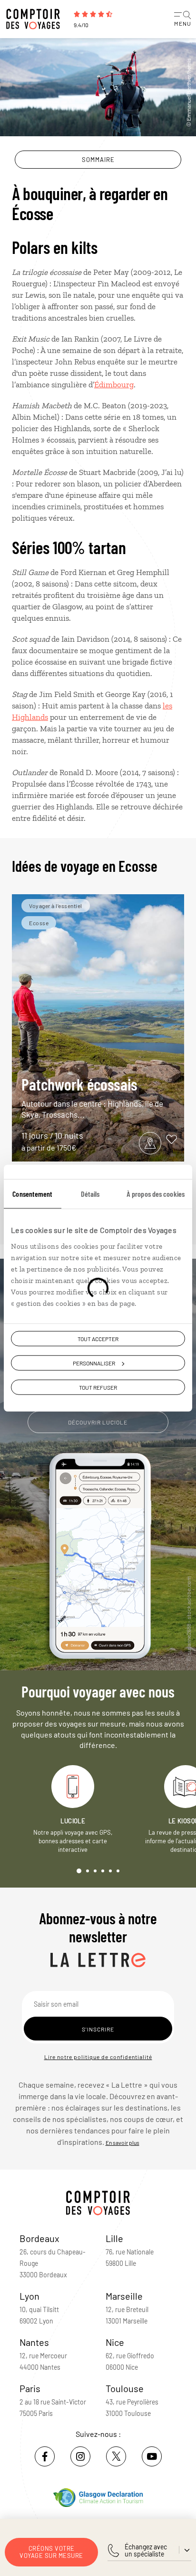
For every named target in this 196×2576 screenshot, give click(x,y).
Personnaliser (94, 1363)
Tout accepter (98, 1338)
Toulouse (125, 2388)
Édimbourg (114, 384)
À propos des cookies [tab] (156, 1193)
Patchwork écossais (92, 1097)
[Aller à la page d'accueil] (36, 19)
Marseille (124, 2296)
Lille (114, 2238)
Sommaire (98, 160)
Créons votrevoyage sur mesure (51, 2552)
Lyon (29, 2296)
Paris (30, 2388)
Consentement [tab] (32, 1193)
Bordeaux (39, 2238)
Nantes (34, 2342)
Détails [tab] (90, 1193)
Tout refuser (98, 1387)
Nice (115, 2342)
